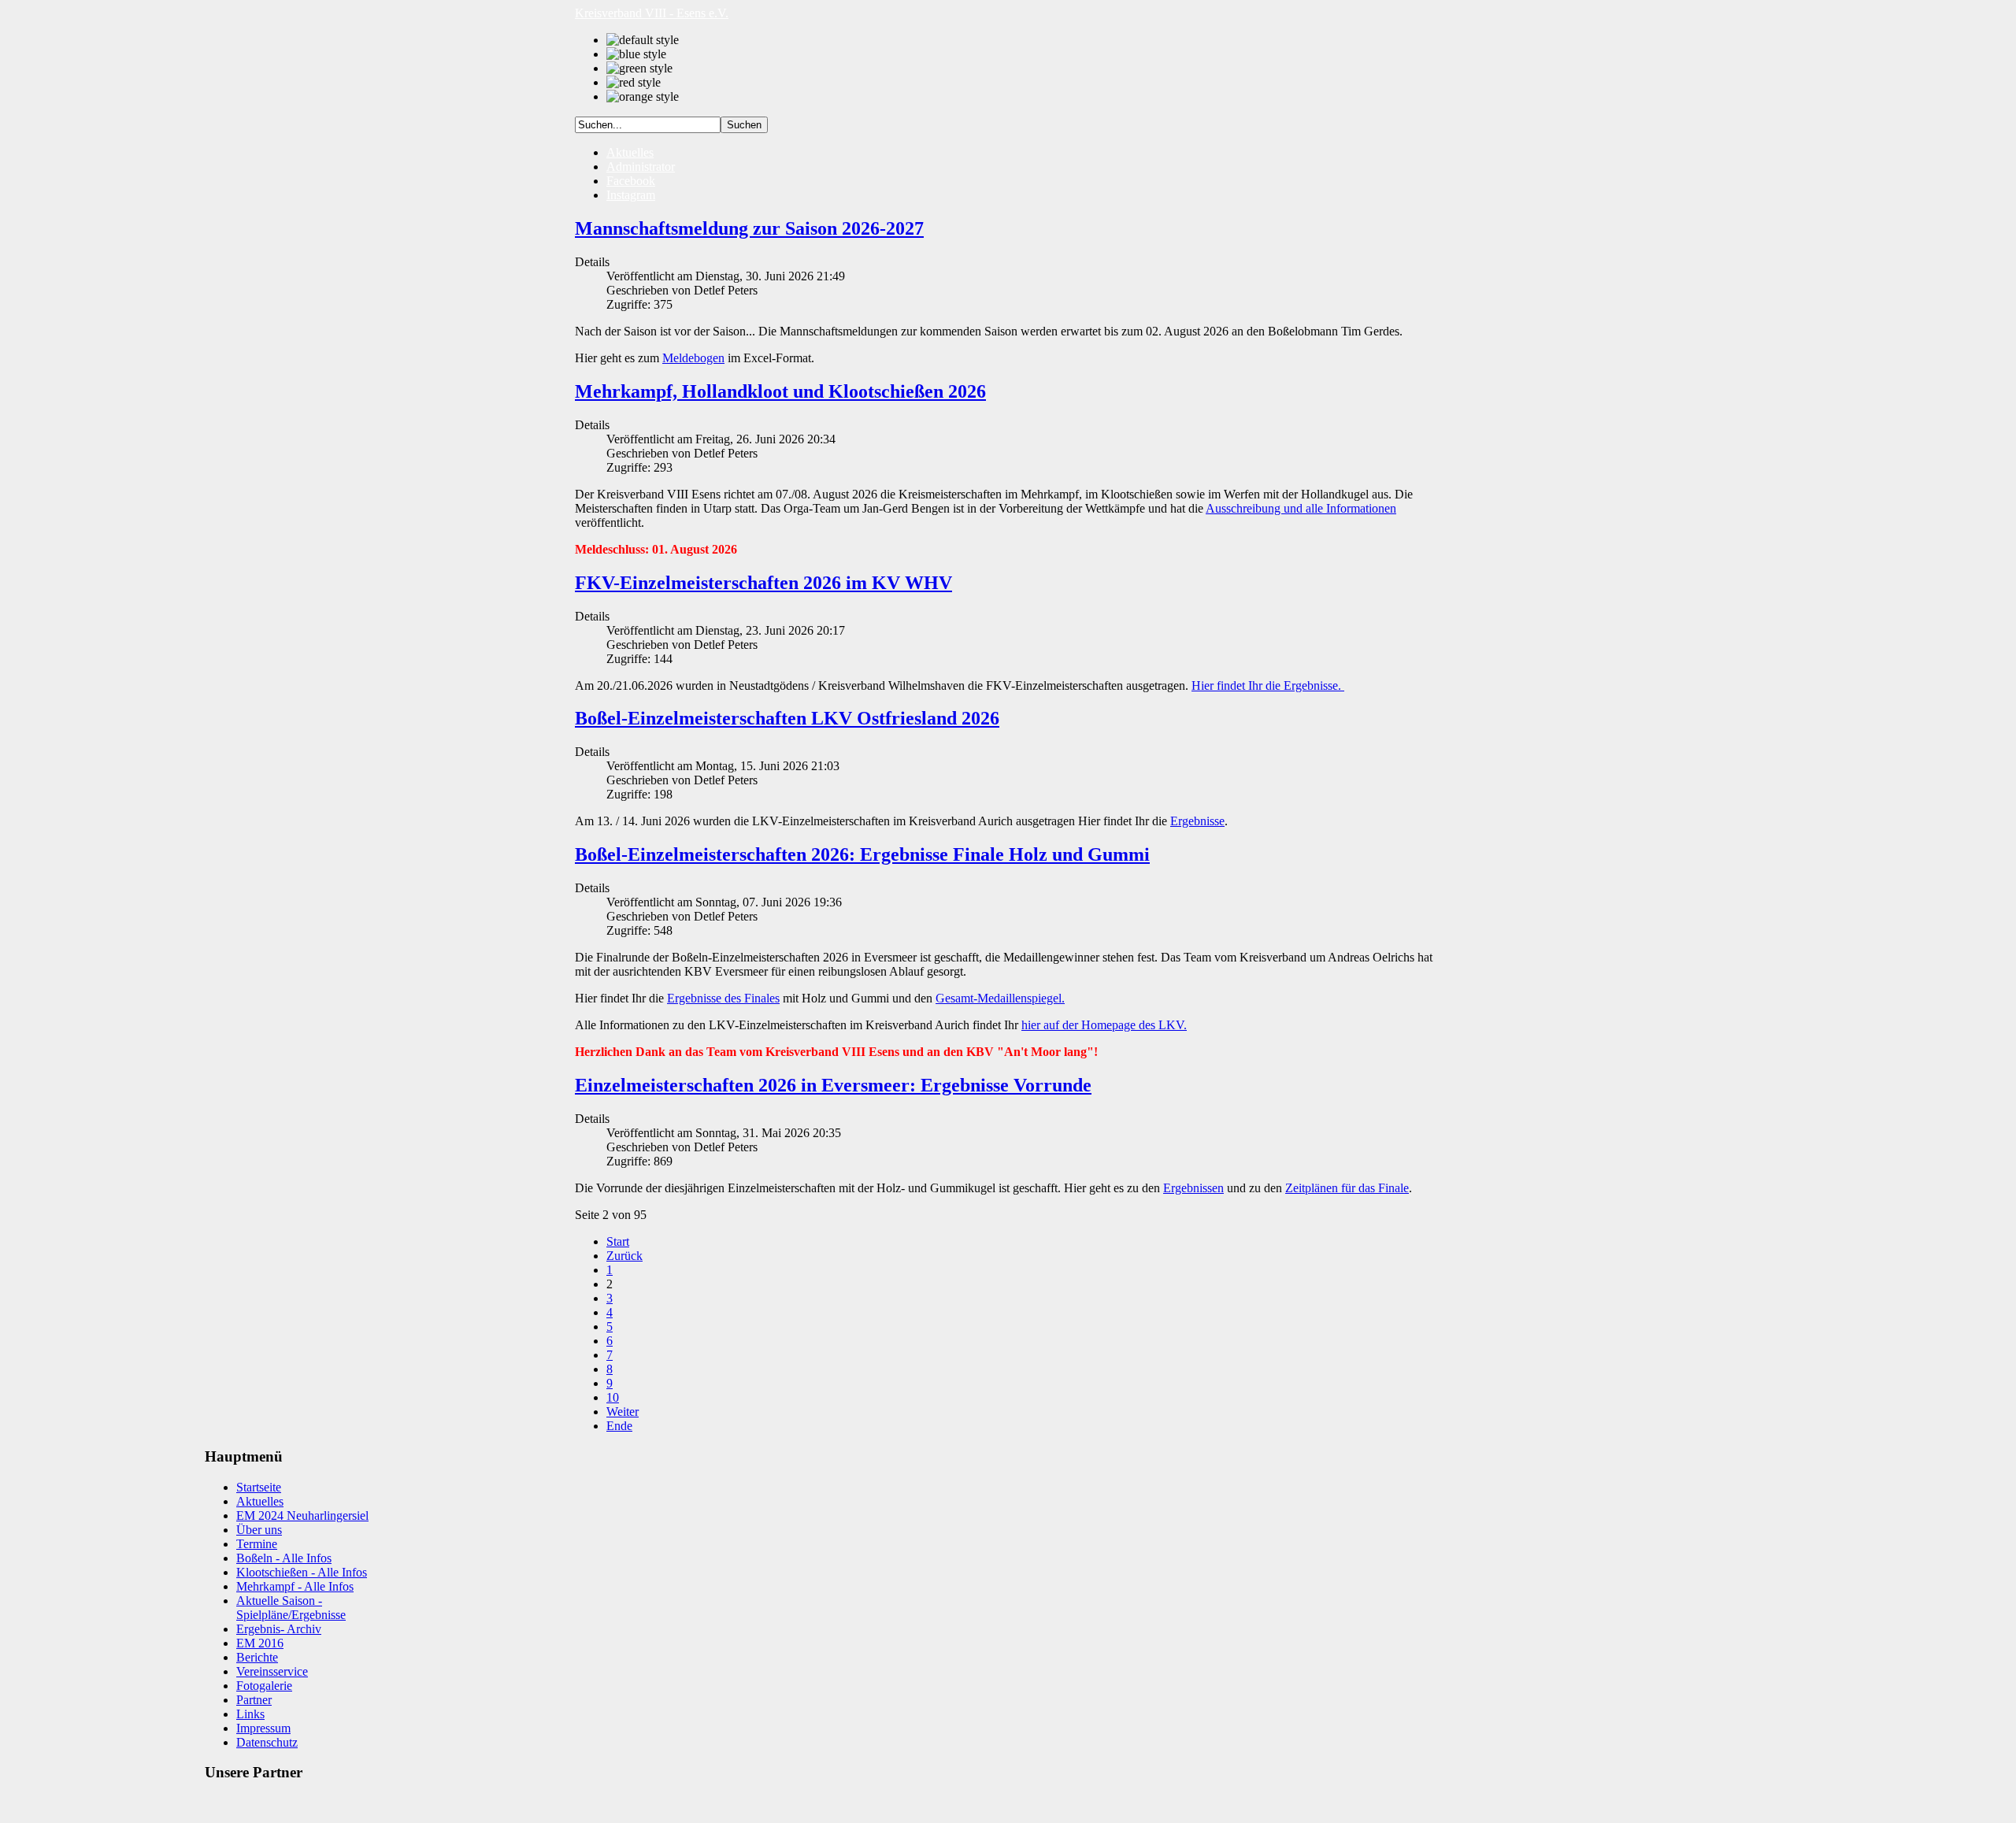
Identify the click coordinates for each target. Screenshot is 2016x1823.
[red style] (634, 83)
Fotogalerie (264, 1686)
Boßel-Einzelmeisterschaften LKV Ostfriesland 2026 (787, 718)
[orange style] (643, 97)
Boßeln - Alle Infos (284, 1558)
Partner (254, 1700)
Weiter (623, 1412)
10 (613, 1397)
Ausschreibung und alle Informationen (1301, 508)
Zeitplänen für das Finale (1347, 1188)
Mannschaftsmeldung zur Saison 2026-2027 (749, 228)
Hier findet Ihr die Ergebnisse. (1268, 685)
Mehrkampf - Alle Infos (295, 1586)
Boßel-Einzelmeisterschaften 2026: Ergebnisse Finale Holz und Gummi (862, 854)
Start (618, 1241)
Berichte (257, 1657)
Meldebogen (693, 358)
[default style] (643, 40)
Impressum (263, 1728)
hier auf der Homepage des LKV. (1104, 1025)
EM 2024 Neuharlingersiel (302, 1515)
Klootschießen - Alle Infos (302, 1572)
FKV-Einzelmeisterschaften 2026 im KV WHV (763, 583)
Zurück (624, 1256)
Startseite (259, 1487)
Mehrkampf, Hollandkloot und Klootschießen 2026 (780, 391)
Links (250, 1714)
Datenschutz (267, 1742)
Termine (257, 1544)
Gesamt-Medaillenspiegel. (1000, 998)
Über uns (259, 1530)
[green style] (639, 69)
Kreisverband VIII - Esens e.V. (652, 13)
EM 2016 (260, 1643)
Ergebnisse (1197, 821)
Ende (619, 1426)
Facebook (631, 181)
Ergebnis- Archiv (279, 1629)
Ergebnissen (1193, 1188)
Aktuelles (630, 152)
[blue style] (636, 54)
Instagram (631, 195)
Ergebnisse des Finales (723, 998)
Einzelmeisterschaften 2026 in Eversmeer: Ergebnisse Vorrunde (833, 1085)
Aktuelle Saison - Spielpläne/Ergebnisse (291, 1608)
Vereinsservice (272, 1671)
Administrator (641, 167)
